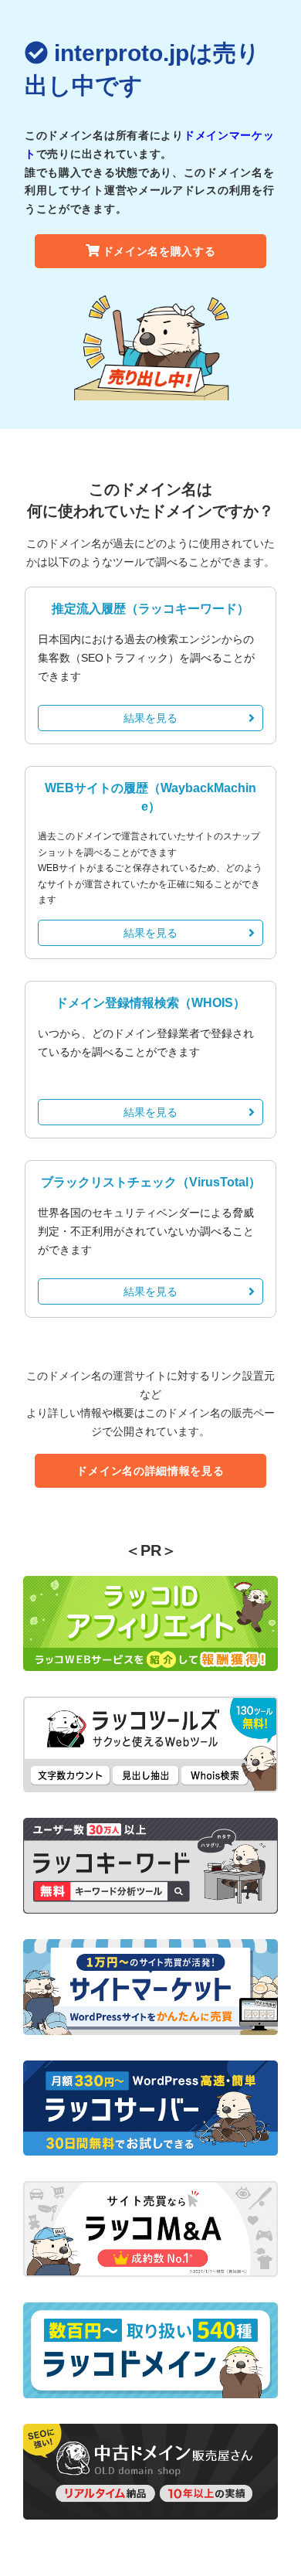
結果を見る (150, 718)
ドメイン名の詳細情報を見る (150, 1471)
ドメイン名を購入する (159, 251)
